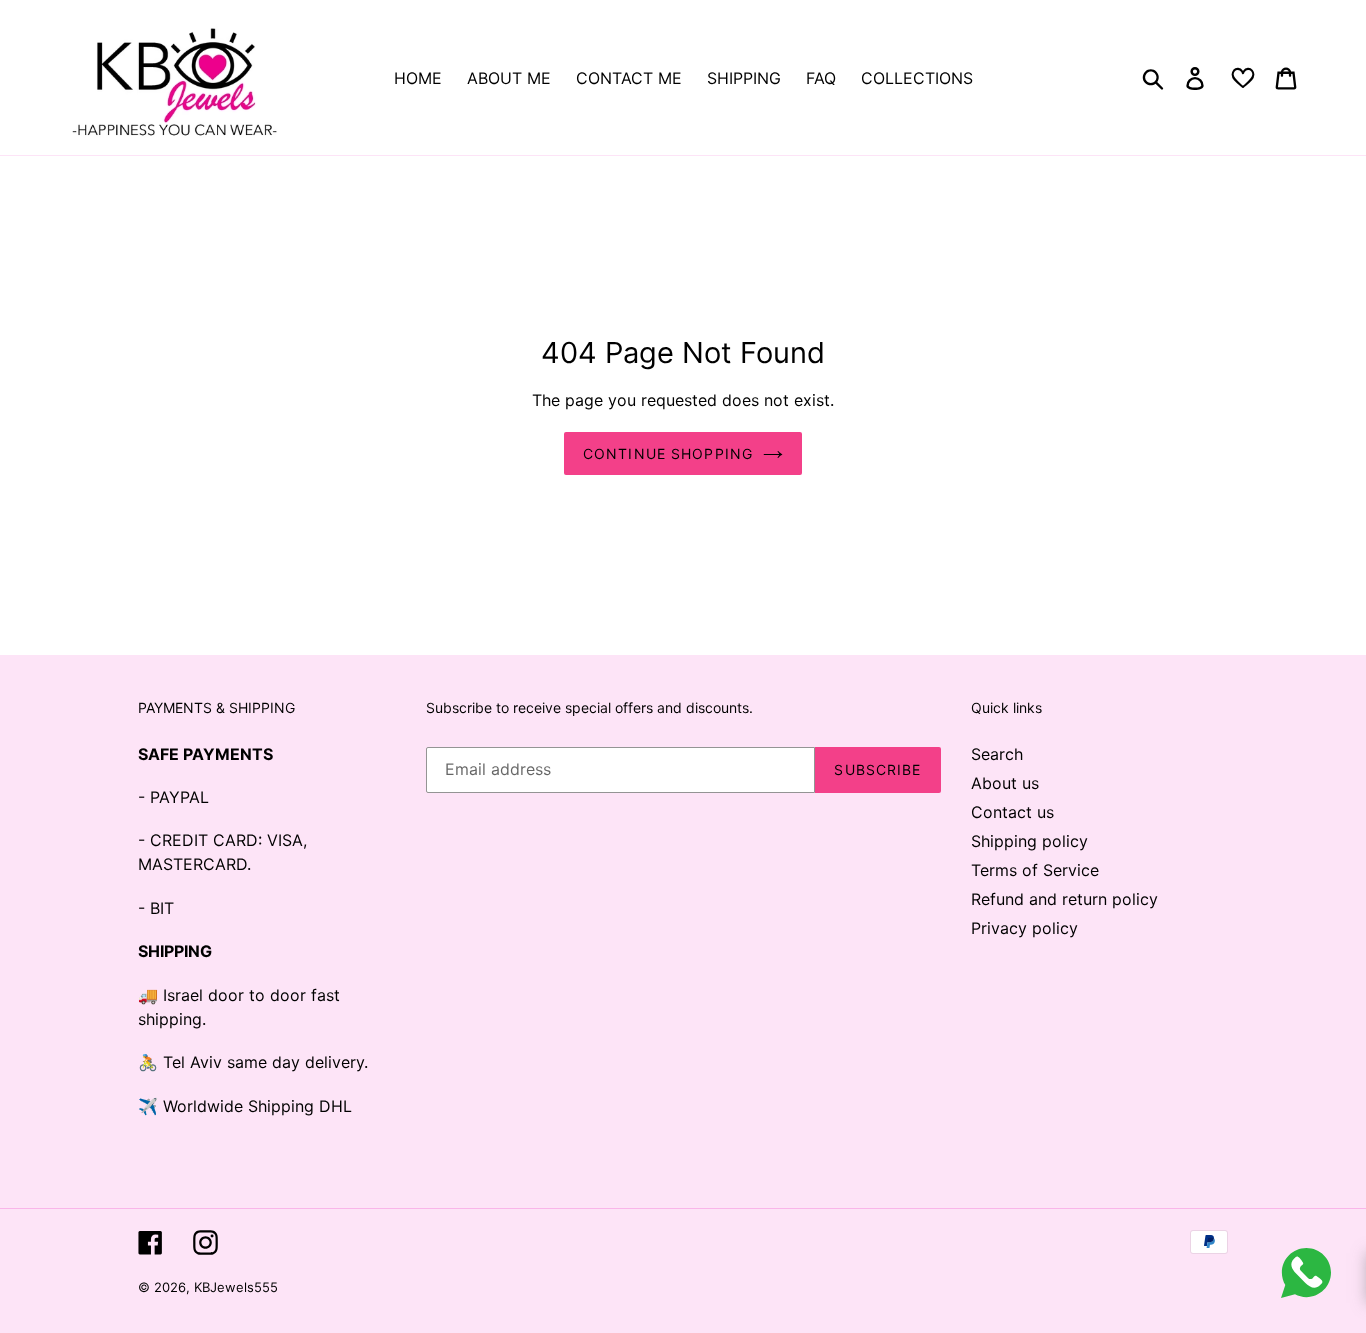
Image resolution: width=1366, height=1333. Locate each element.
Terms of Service (1035, 870)
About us (1005, 783)
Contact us (1012, 812)
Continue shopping (668, 453)
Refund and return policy (1064, 899)
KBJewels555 (236, 1287)
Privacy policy (1024, 928)
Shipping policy (1029, 841)
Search (997, 754)
